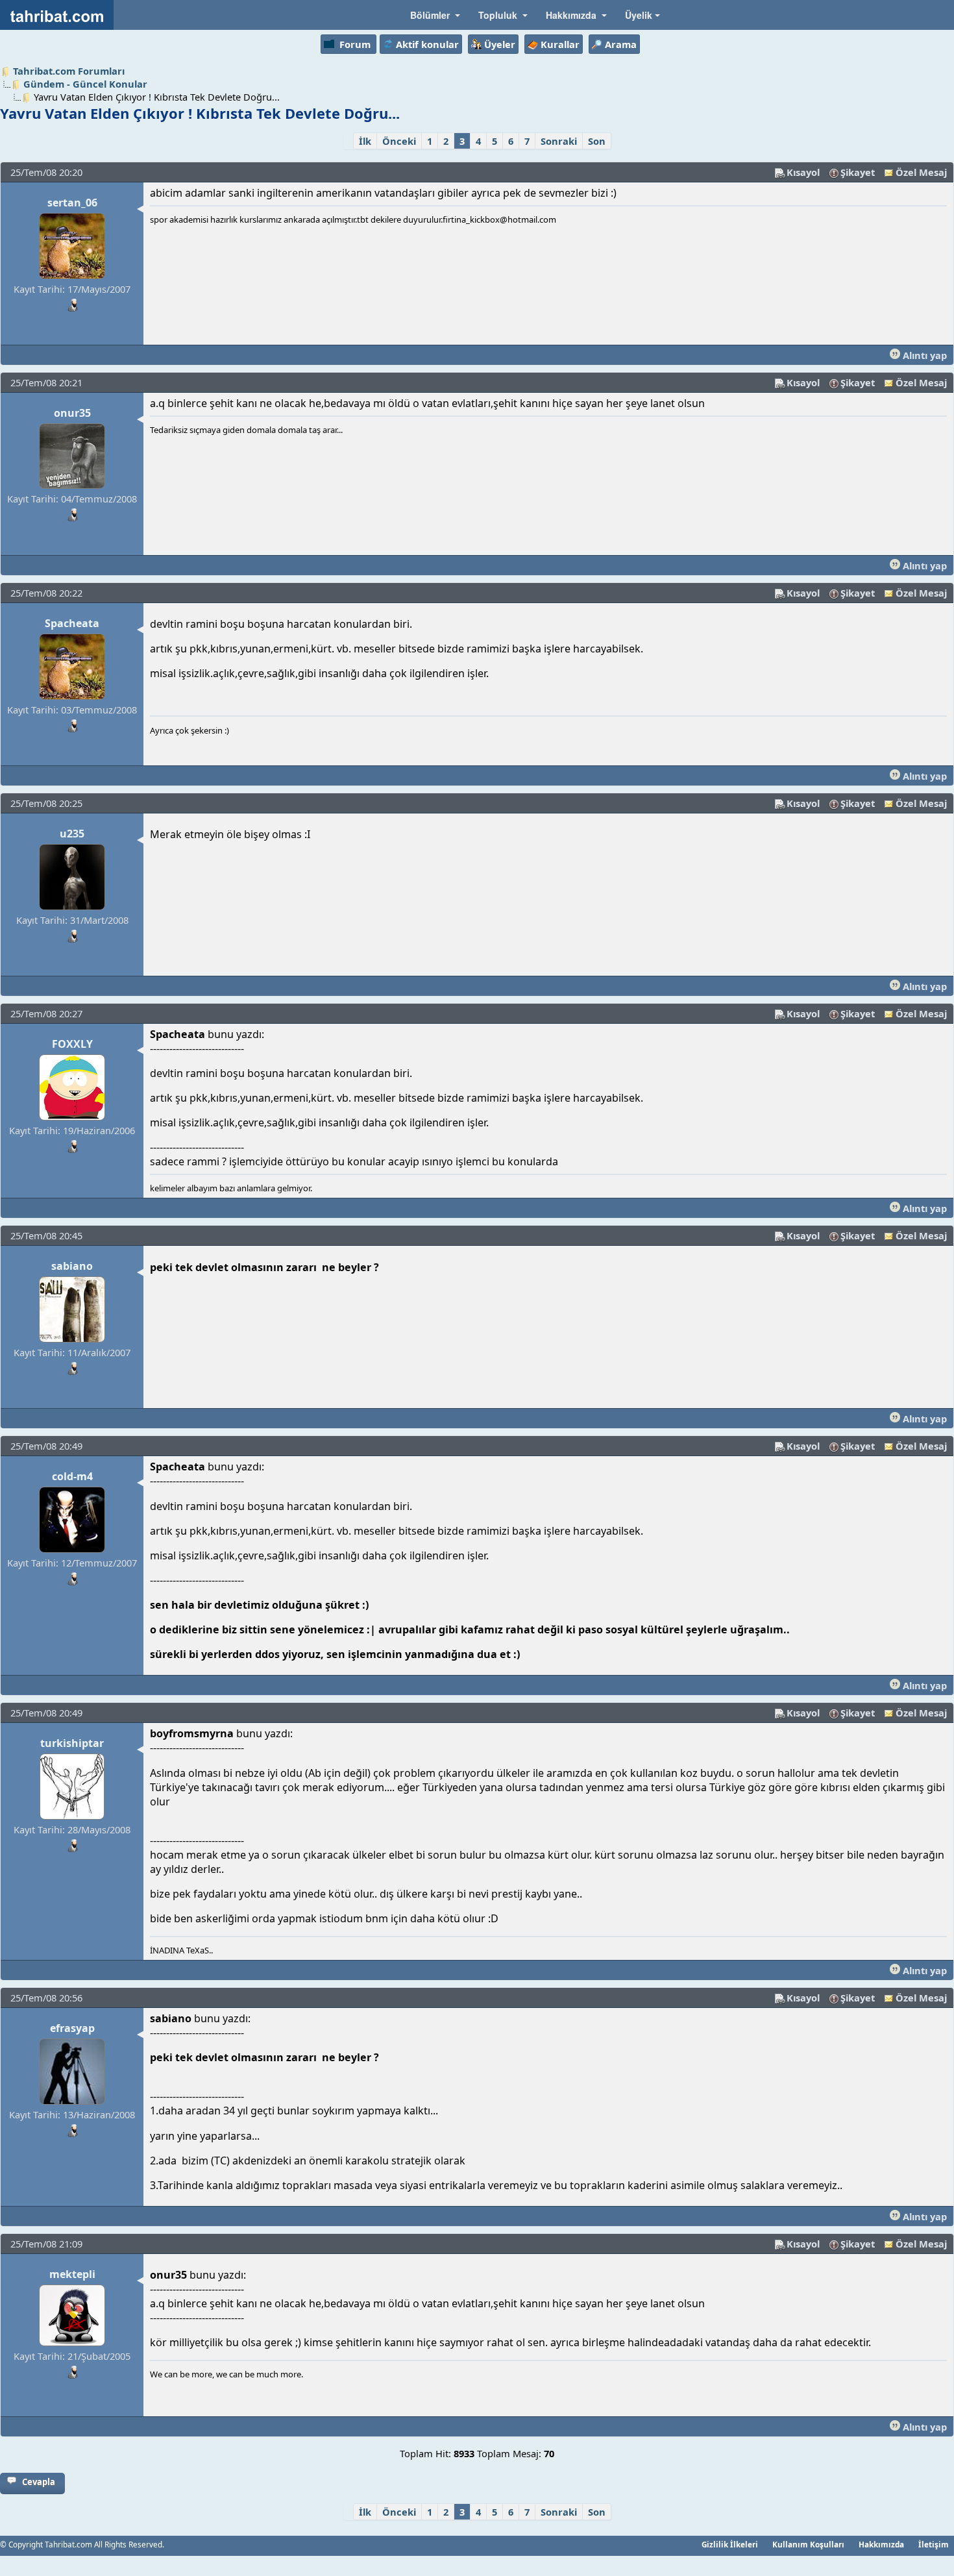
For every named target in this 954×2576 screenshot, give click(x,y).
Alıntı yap (923, 355)
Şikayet (858, 172)
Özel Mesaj (921, 172)
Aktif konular (427, 44)
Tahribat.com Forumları (69, 71)
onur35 (72, 413)
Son (597, 141)
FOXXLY (72, 1044)
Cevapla (39, 2482)
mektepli (72, 2274)
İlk (365, 141)
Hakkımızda (881, 2544)
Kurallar (560, 44)
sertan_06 (72, 203)
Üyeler (500, 44)
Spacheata (72, 623)
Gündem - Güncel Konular (85, 84)
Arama (621, 44)
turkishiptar (72, 1743)
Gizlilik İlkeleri (730, 2544)
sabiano (72, 1266)
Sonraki (559, 141)
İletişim (934, 2544)
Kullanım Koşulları (808, 2544)
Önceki (399, 141)
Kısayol (803, 172)
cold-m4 (72, 1476)
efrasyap (72, 2028)
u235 (72, 834)
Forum (355, 44)
